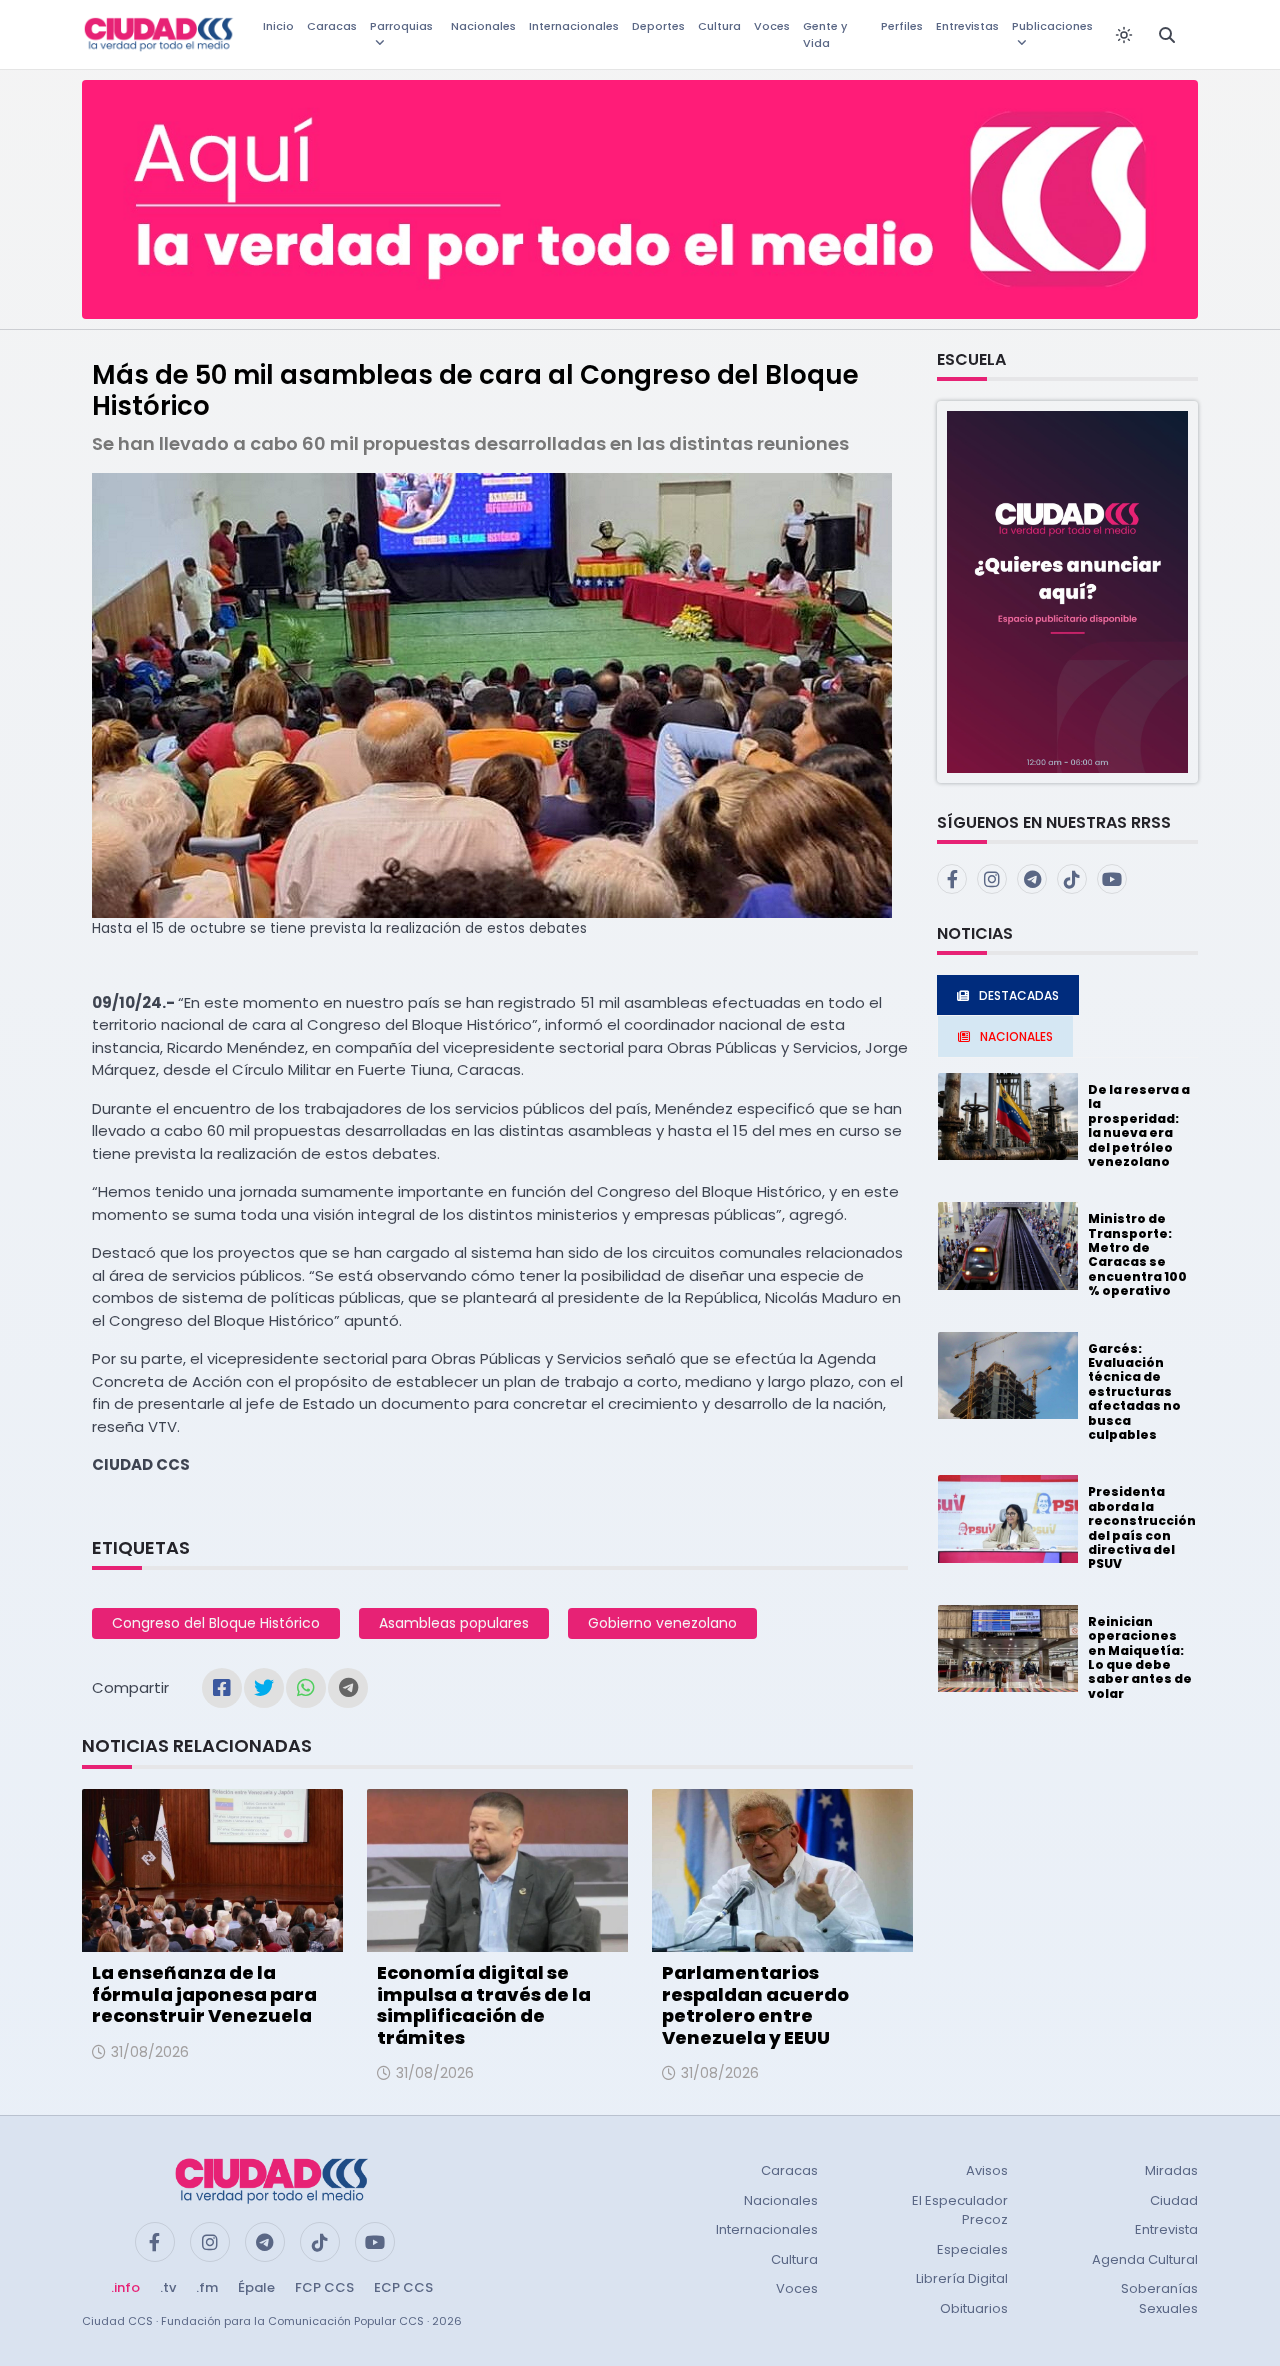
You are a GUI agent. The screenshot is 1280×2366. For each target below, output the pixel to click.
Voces (772, 26)
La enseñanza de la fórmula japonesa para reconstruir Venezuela (204, 1994)
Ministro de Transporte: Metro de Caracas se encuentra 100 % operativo (1137, 1254)
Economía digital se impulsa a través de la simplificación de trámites (484, 2005)
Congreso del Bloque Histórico (216, 1623)
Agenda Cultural (1145, 2259)
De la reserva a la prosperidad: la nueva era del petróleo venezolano (1139, 1125)
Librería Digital (962, 2278)
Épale (256, 2287)
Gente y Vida (825, 34)
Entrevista (1166, 2229)
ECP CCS (403, 2287)
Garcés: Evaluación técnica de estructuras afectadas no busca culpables (1134, 1391)
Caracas (332, 26)
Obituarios (974, 2308)
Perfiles (902, 26)
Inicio (278, 26)
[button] (1067, 590)
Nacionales (483, 26)
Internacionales (574, 26)
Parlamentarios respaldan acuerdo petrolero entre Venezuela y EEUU (755, 2005)
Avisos (987, 2170)
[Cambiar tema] (1124, 35)
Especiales (972, 2249)
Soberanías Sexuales (1159, 2298)
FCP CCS (324, 2287)
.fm (207, 2287)
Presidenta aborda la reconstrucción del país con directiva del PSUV (1142, 1527)
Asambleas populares (454, 1623)
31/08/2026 (150, 2052)
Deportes (658, 26)
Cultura (719, 26)
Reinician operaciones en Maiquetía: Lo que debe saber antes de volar (1140, 1657)
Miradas (1171, 2170)
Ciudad (1174, 2200)
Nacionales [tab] (1016, 1036)
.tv (168, 2287)
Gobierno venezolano (662, 1623)
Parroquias (401, 26)
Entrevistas (967, 26)
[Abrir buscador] (1167, 35)
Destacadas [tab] (1019, 995)
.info (125, 2287)
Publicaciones (1052, 26)
